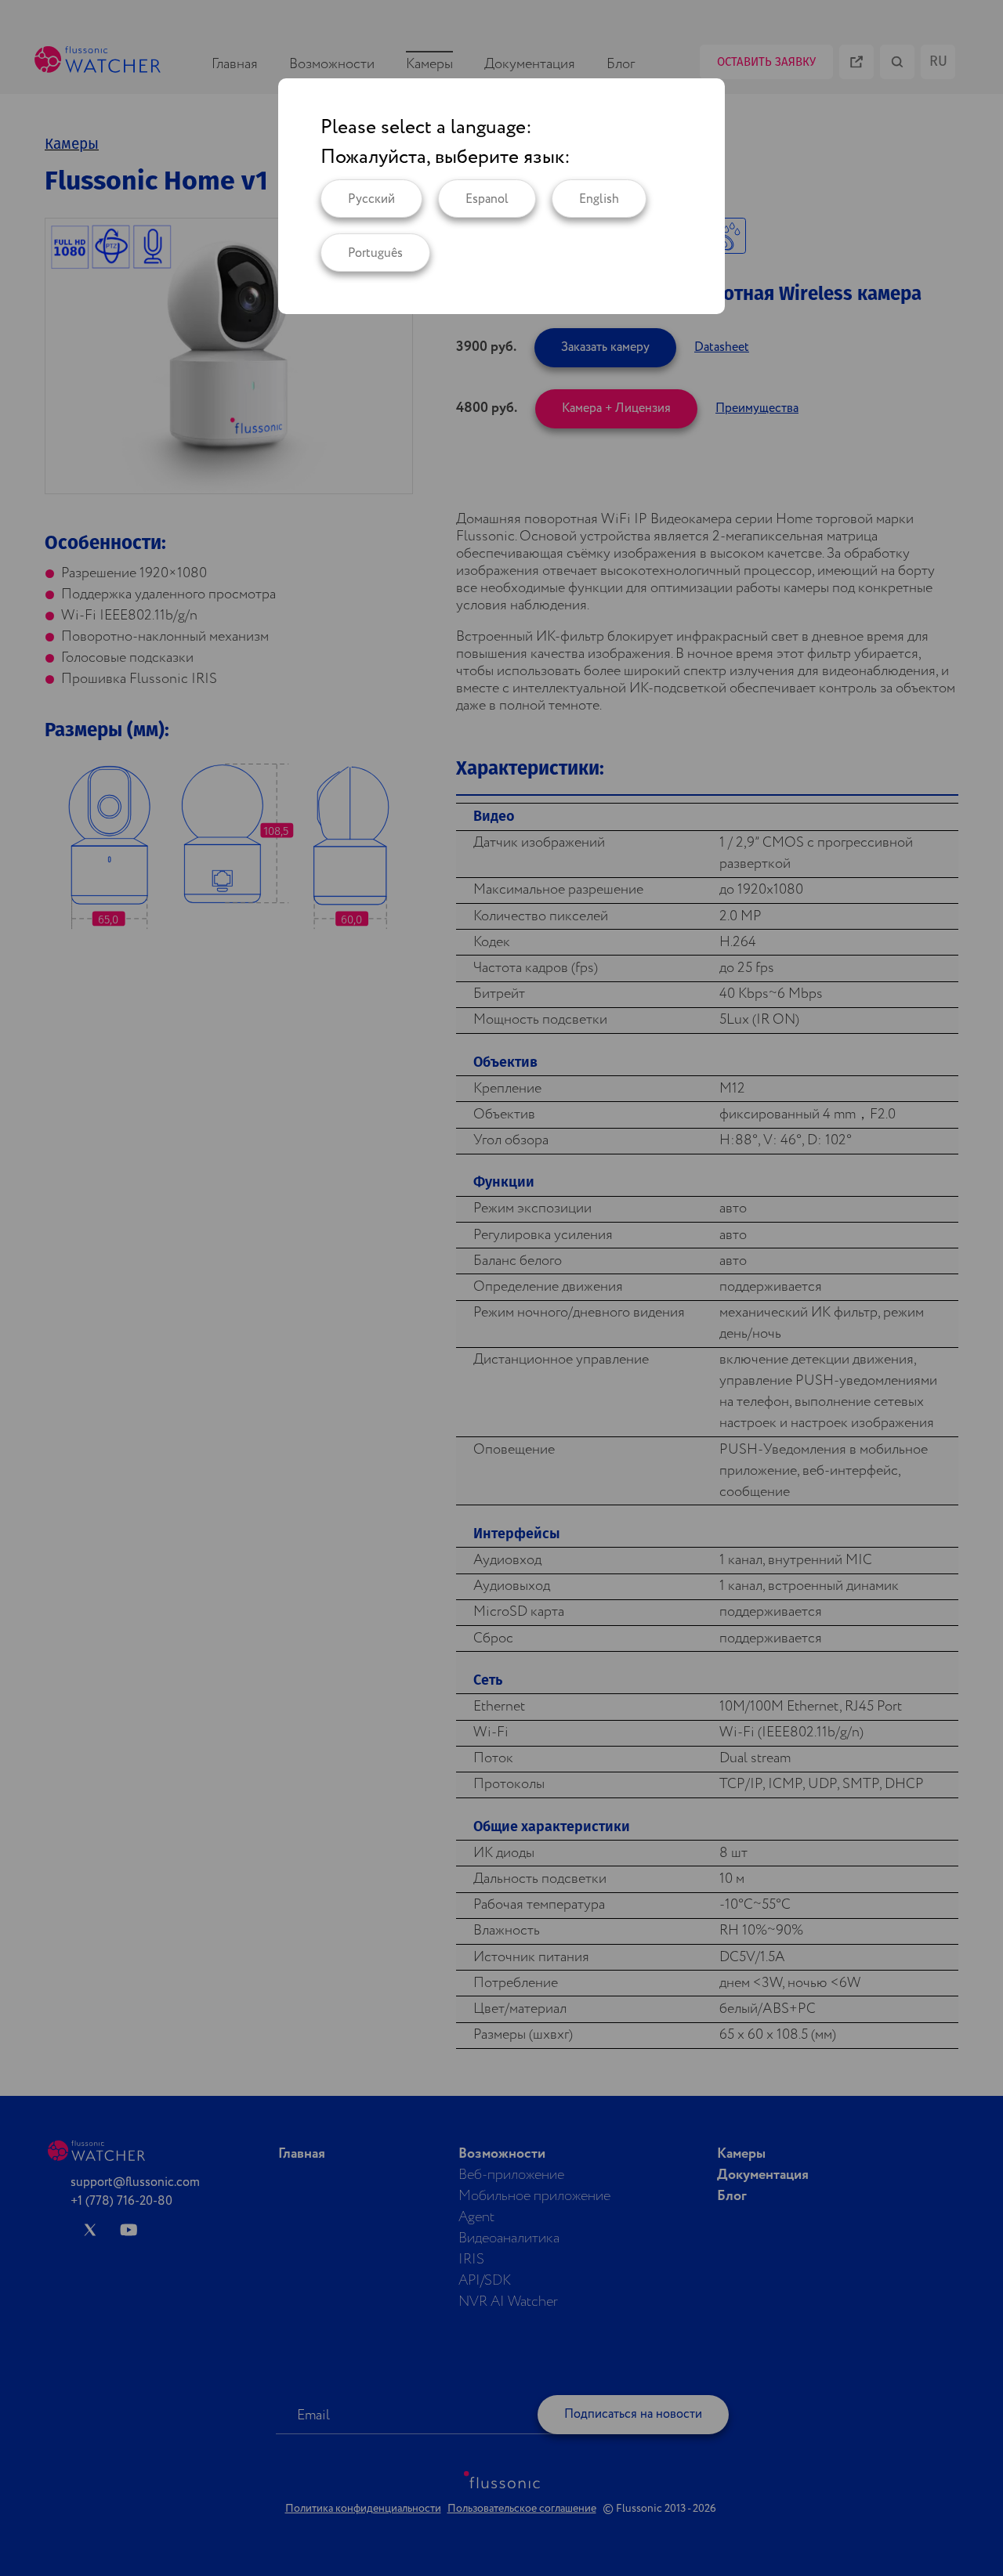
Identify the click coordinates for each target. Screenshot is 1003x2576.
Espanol (487, 199)
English (599, 199)
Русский (371, 199)
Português (375, 253)
